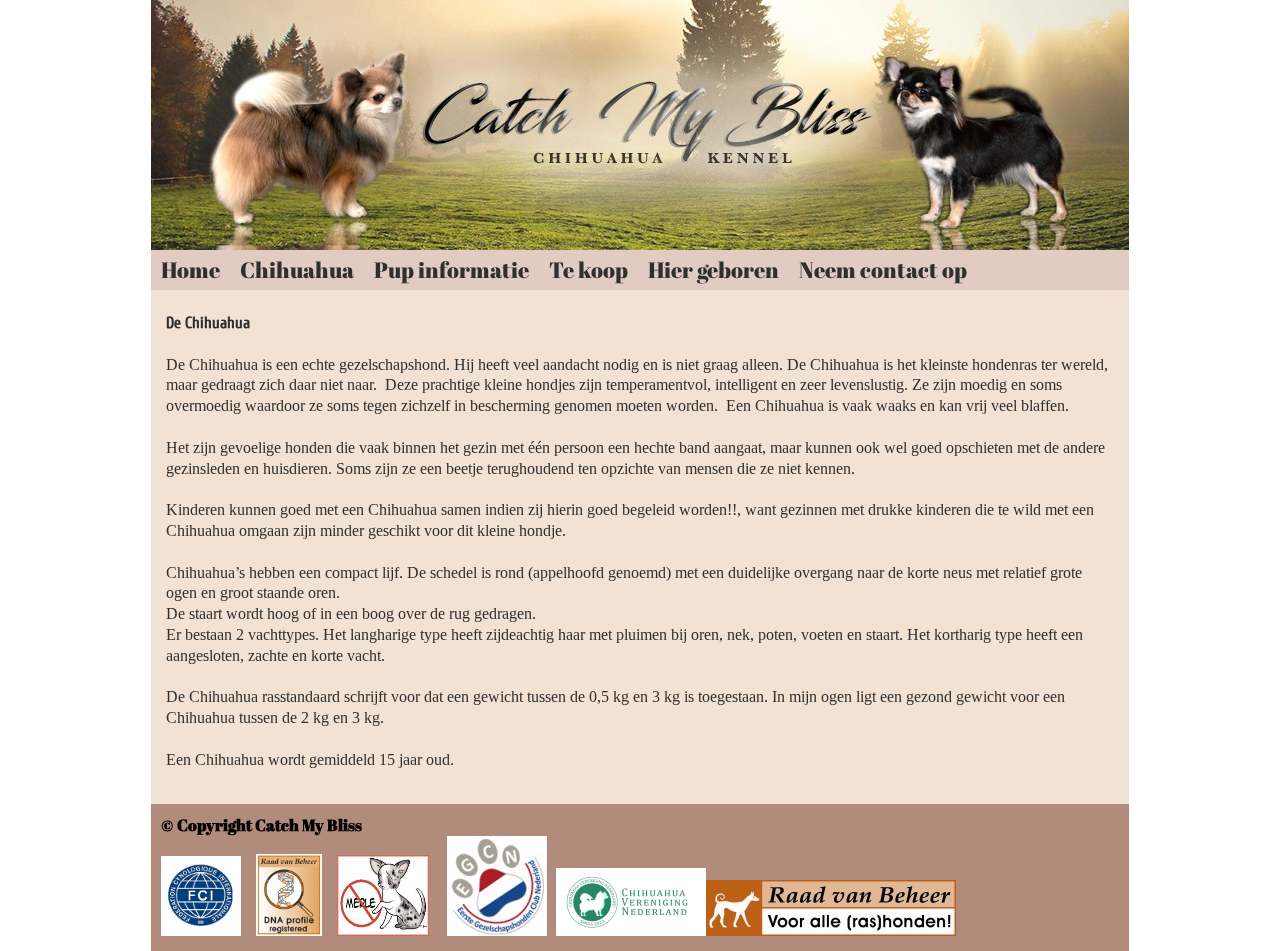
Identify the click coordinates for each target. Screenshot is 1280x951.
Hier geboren (713, 269)
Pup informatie (451, 269)
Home (190, 269)
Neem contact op (883, 269)
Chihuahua (297, 269)
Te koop (588, 269)
